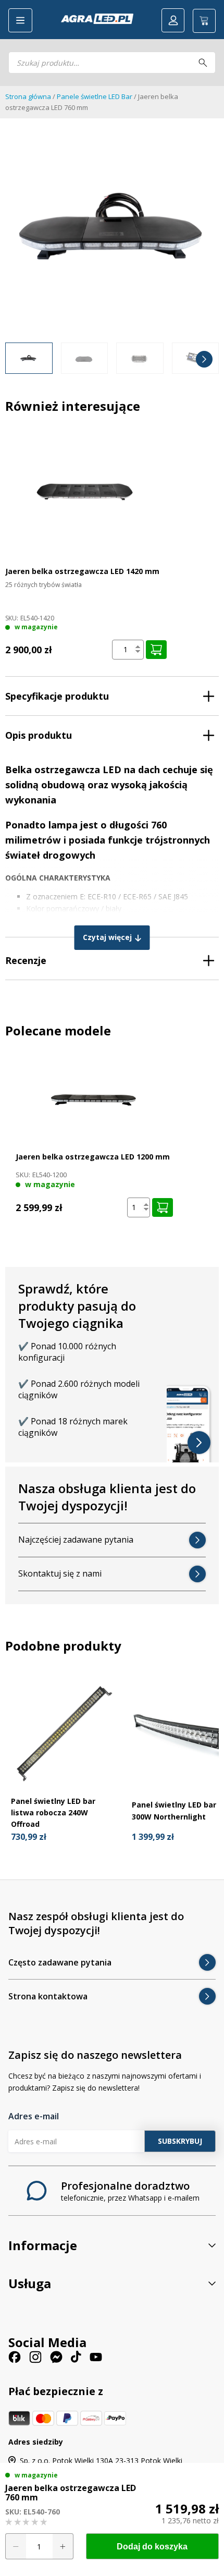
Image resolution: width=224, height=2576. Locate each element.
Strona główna (28, 96)
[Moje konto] (173, 20)
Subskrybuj (180, 2141)
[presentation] (20, 359)
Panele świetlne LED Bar (95, 96)
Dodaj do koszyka (152, 2547)
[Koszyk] (204, 21)
